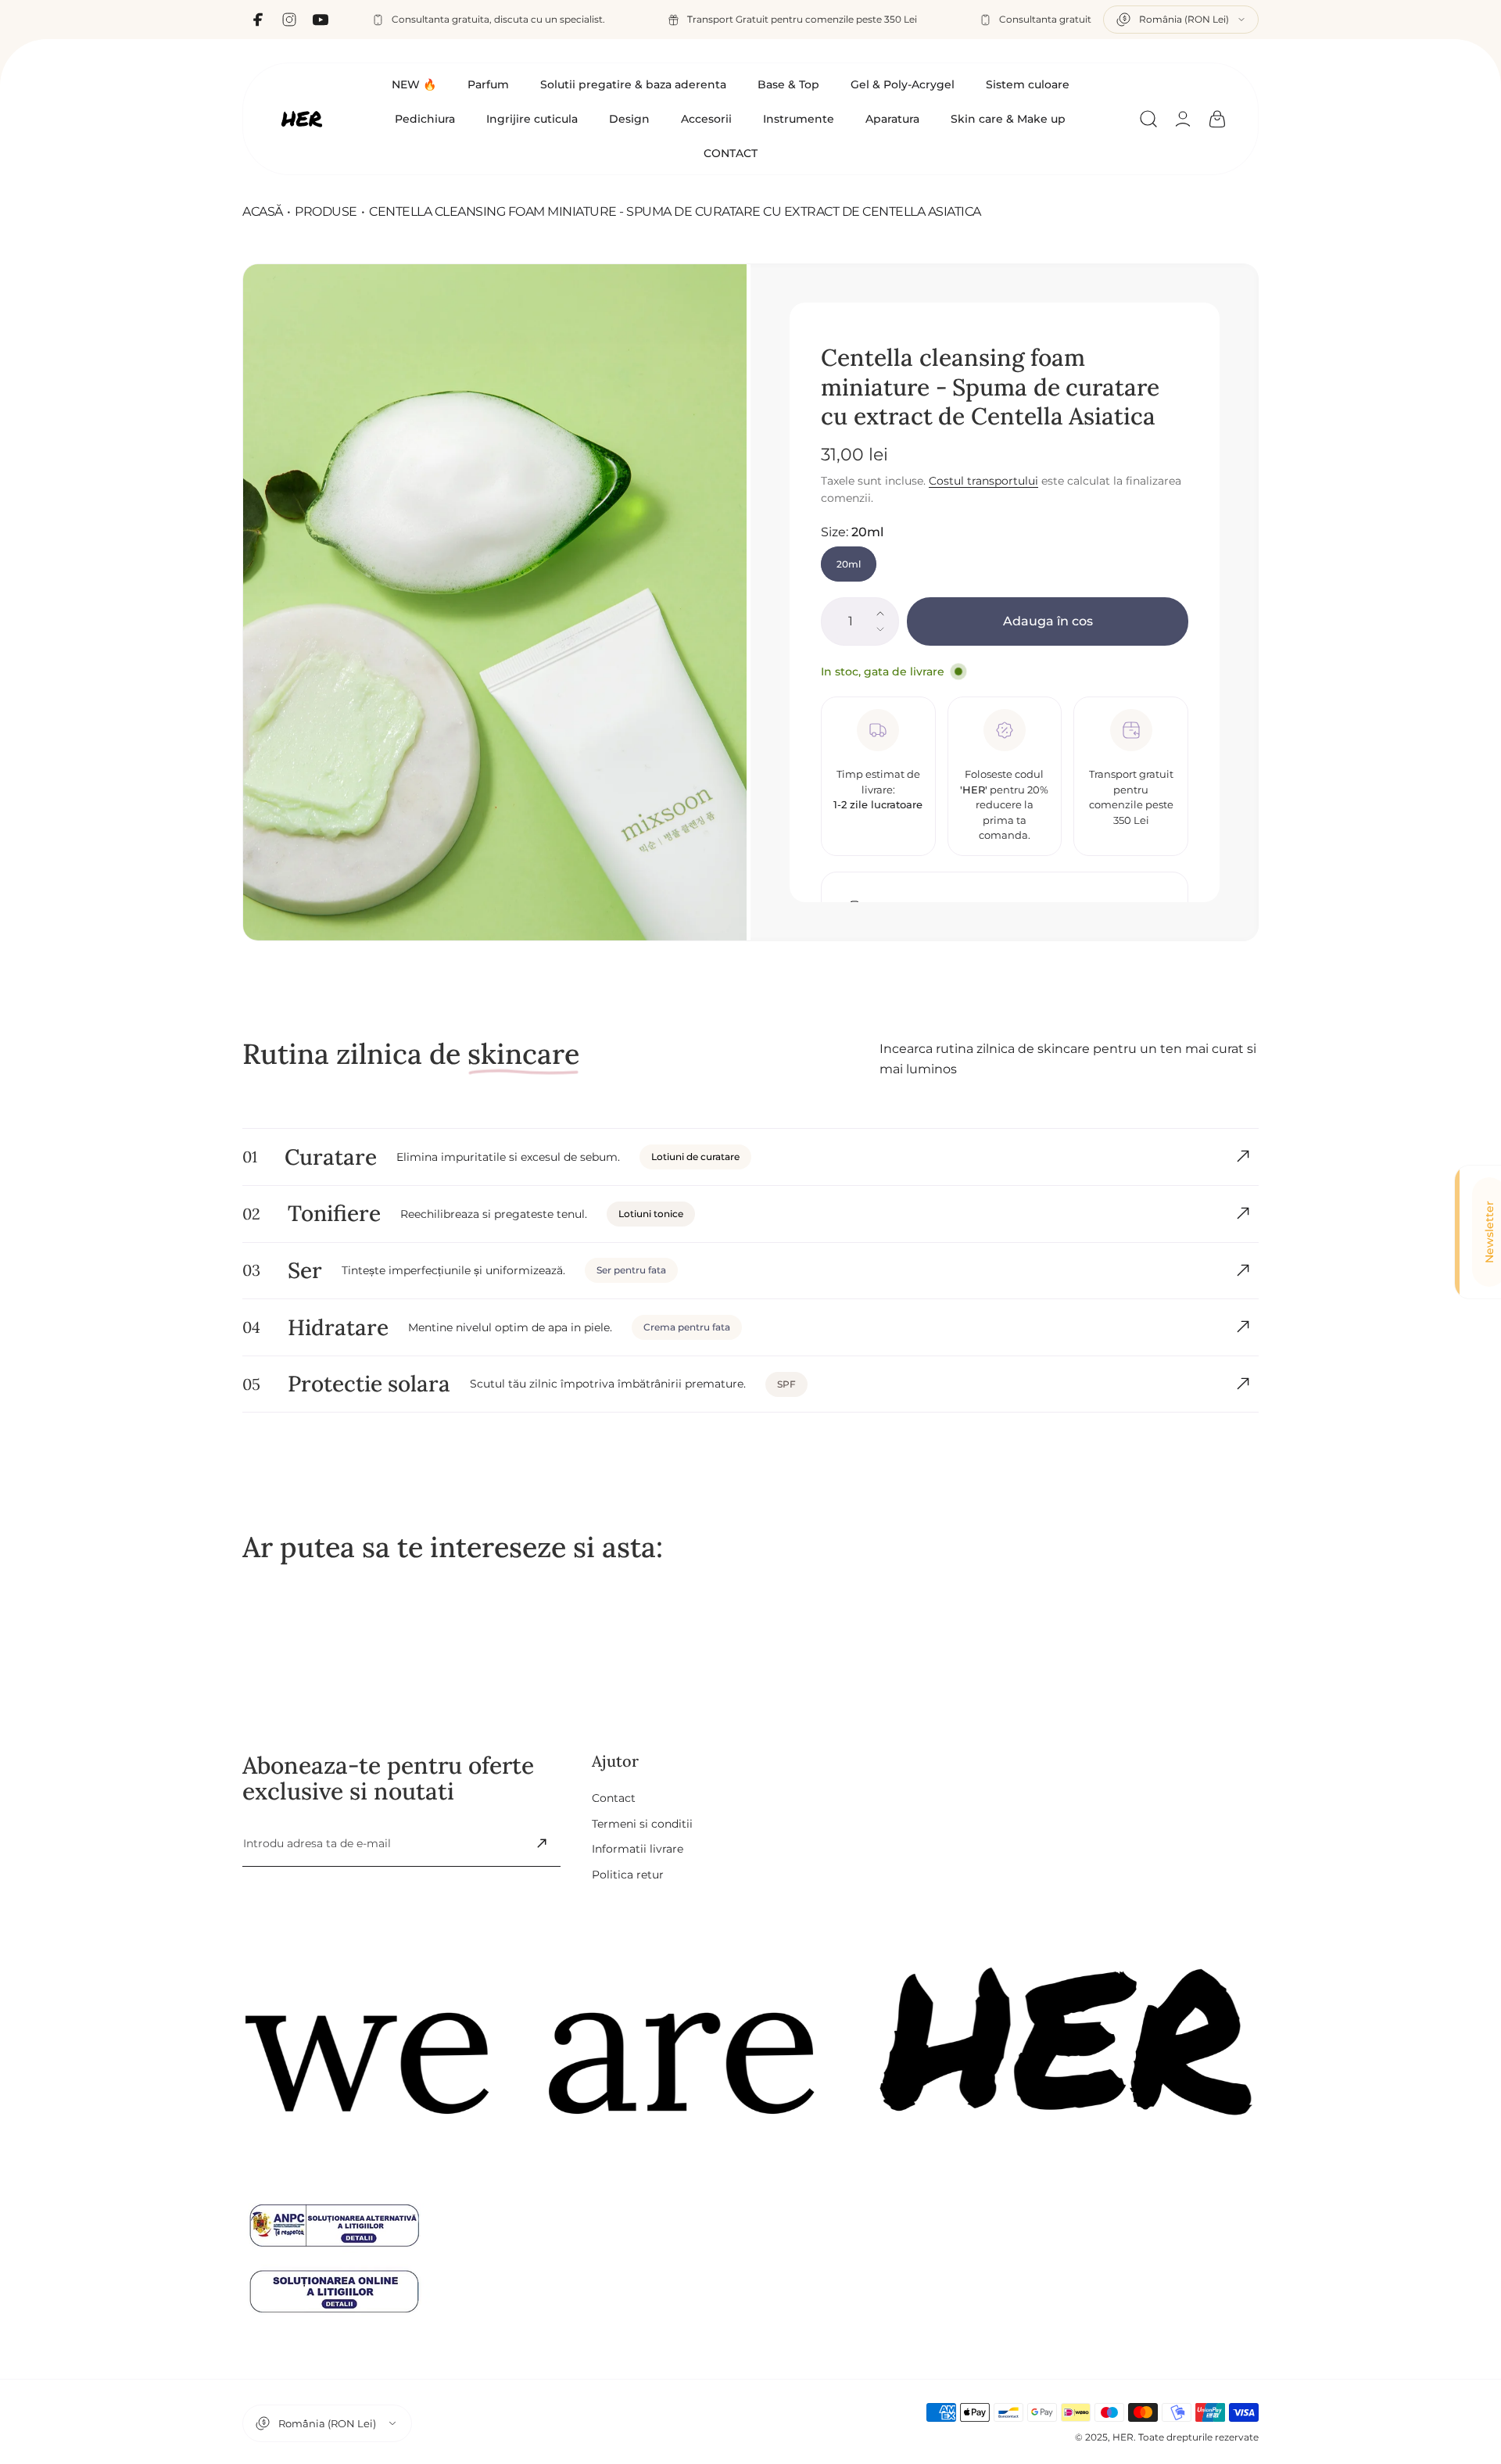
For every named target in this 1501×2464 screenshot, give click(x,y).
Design (629, 119)
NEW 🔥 (414, 84)
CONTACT (731, 153)
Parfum (488, 84)
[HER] (302, 119)
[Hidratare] (1243, 1327)
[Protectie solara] (1243, 1384)
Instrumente (799, 119)
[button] (1148, 119)
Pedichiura (425, 119)
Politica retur (628, 1874)
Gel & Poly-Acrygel (903, 84)
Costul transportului (983, 481)
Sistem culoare (1028, 84)
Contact (614, 1798)
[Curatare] (1243, 1156)
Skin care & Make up (1008, 119)
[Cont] (1183, 119)
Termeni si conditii (642, 1823)
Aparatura (892, 119)
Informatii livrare (638, 1849)
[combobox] (1181, 20)
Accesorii (706, 119)
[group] (497, 602)
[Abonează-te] (542, 1843)
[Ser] (1243, 1270)
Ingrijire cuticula (532, 119)
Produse (326, 211)
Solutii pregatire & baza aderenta (633, 84)
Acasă (263, 211)
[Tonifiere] (1243, 1213)
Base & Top (788, 84)
